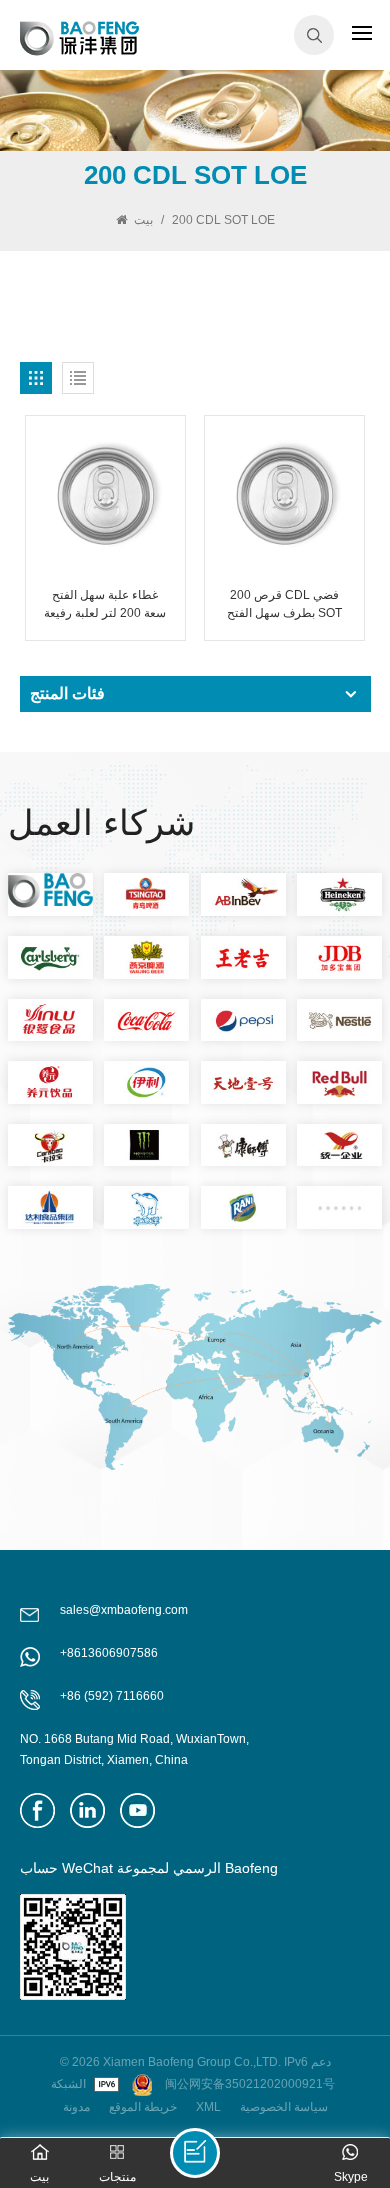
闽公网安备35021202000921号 (250, 2084)
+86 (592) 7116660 (112, 1696)
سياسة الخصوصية (284, 2107)
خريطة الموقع (143, 2107)
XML (208, 2107)
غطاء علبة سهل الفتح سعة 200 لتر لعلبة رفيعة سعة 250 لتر (105, 605)
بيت (143, 220)
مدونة (76, 2107)
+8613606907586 (109, 1653)
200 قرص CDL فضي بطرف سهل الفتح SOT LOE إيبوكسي (284, 605)
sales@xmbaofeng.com (124, 1610)
